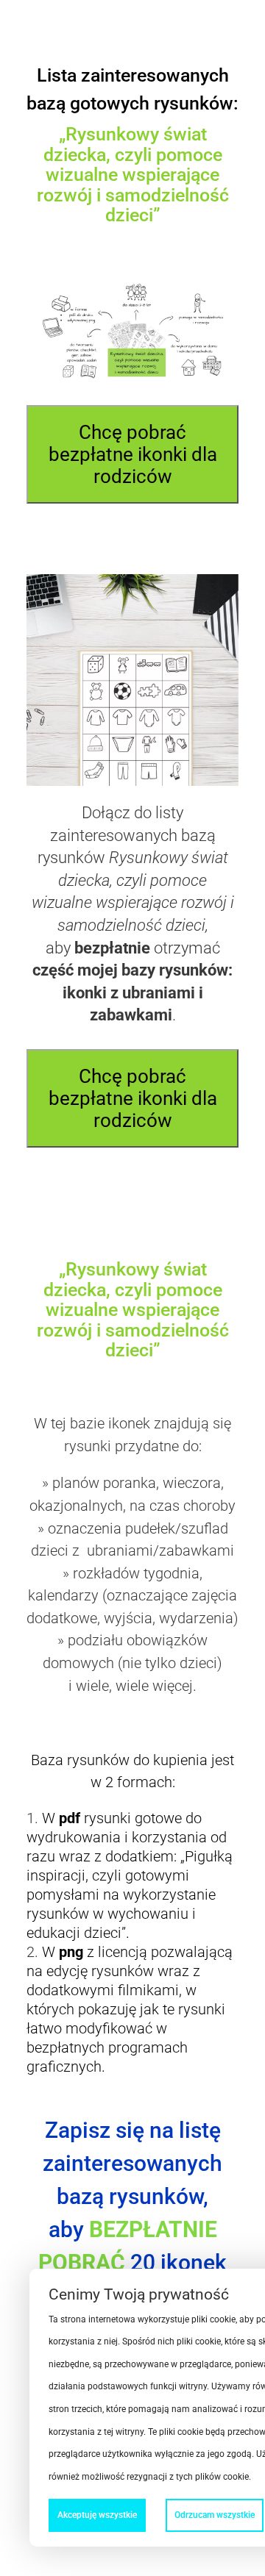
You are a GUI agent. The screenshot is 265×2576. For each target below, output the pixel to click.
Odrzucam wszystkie (215, 2515)
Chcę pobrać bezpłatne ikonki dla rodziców (133, 454)
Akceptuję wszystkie (97, 2515)
